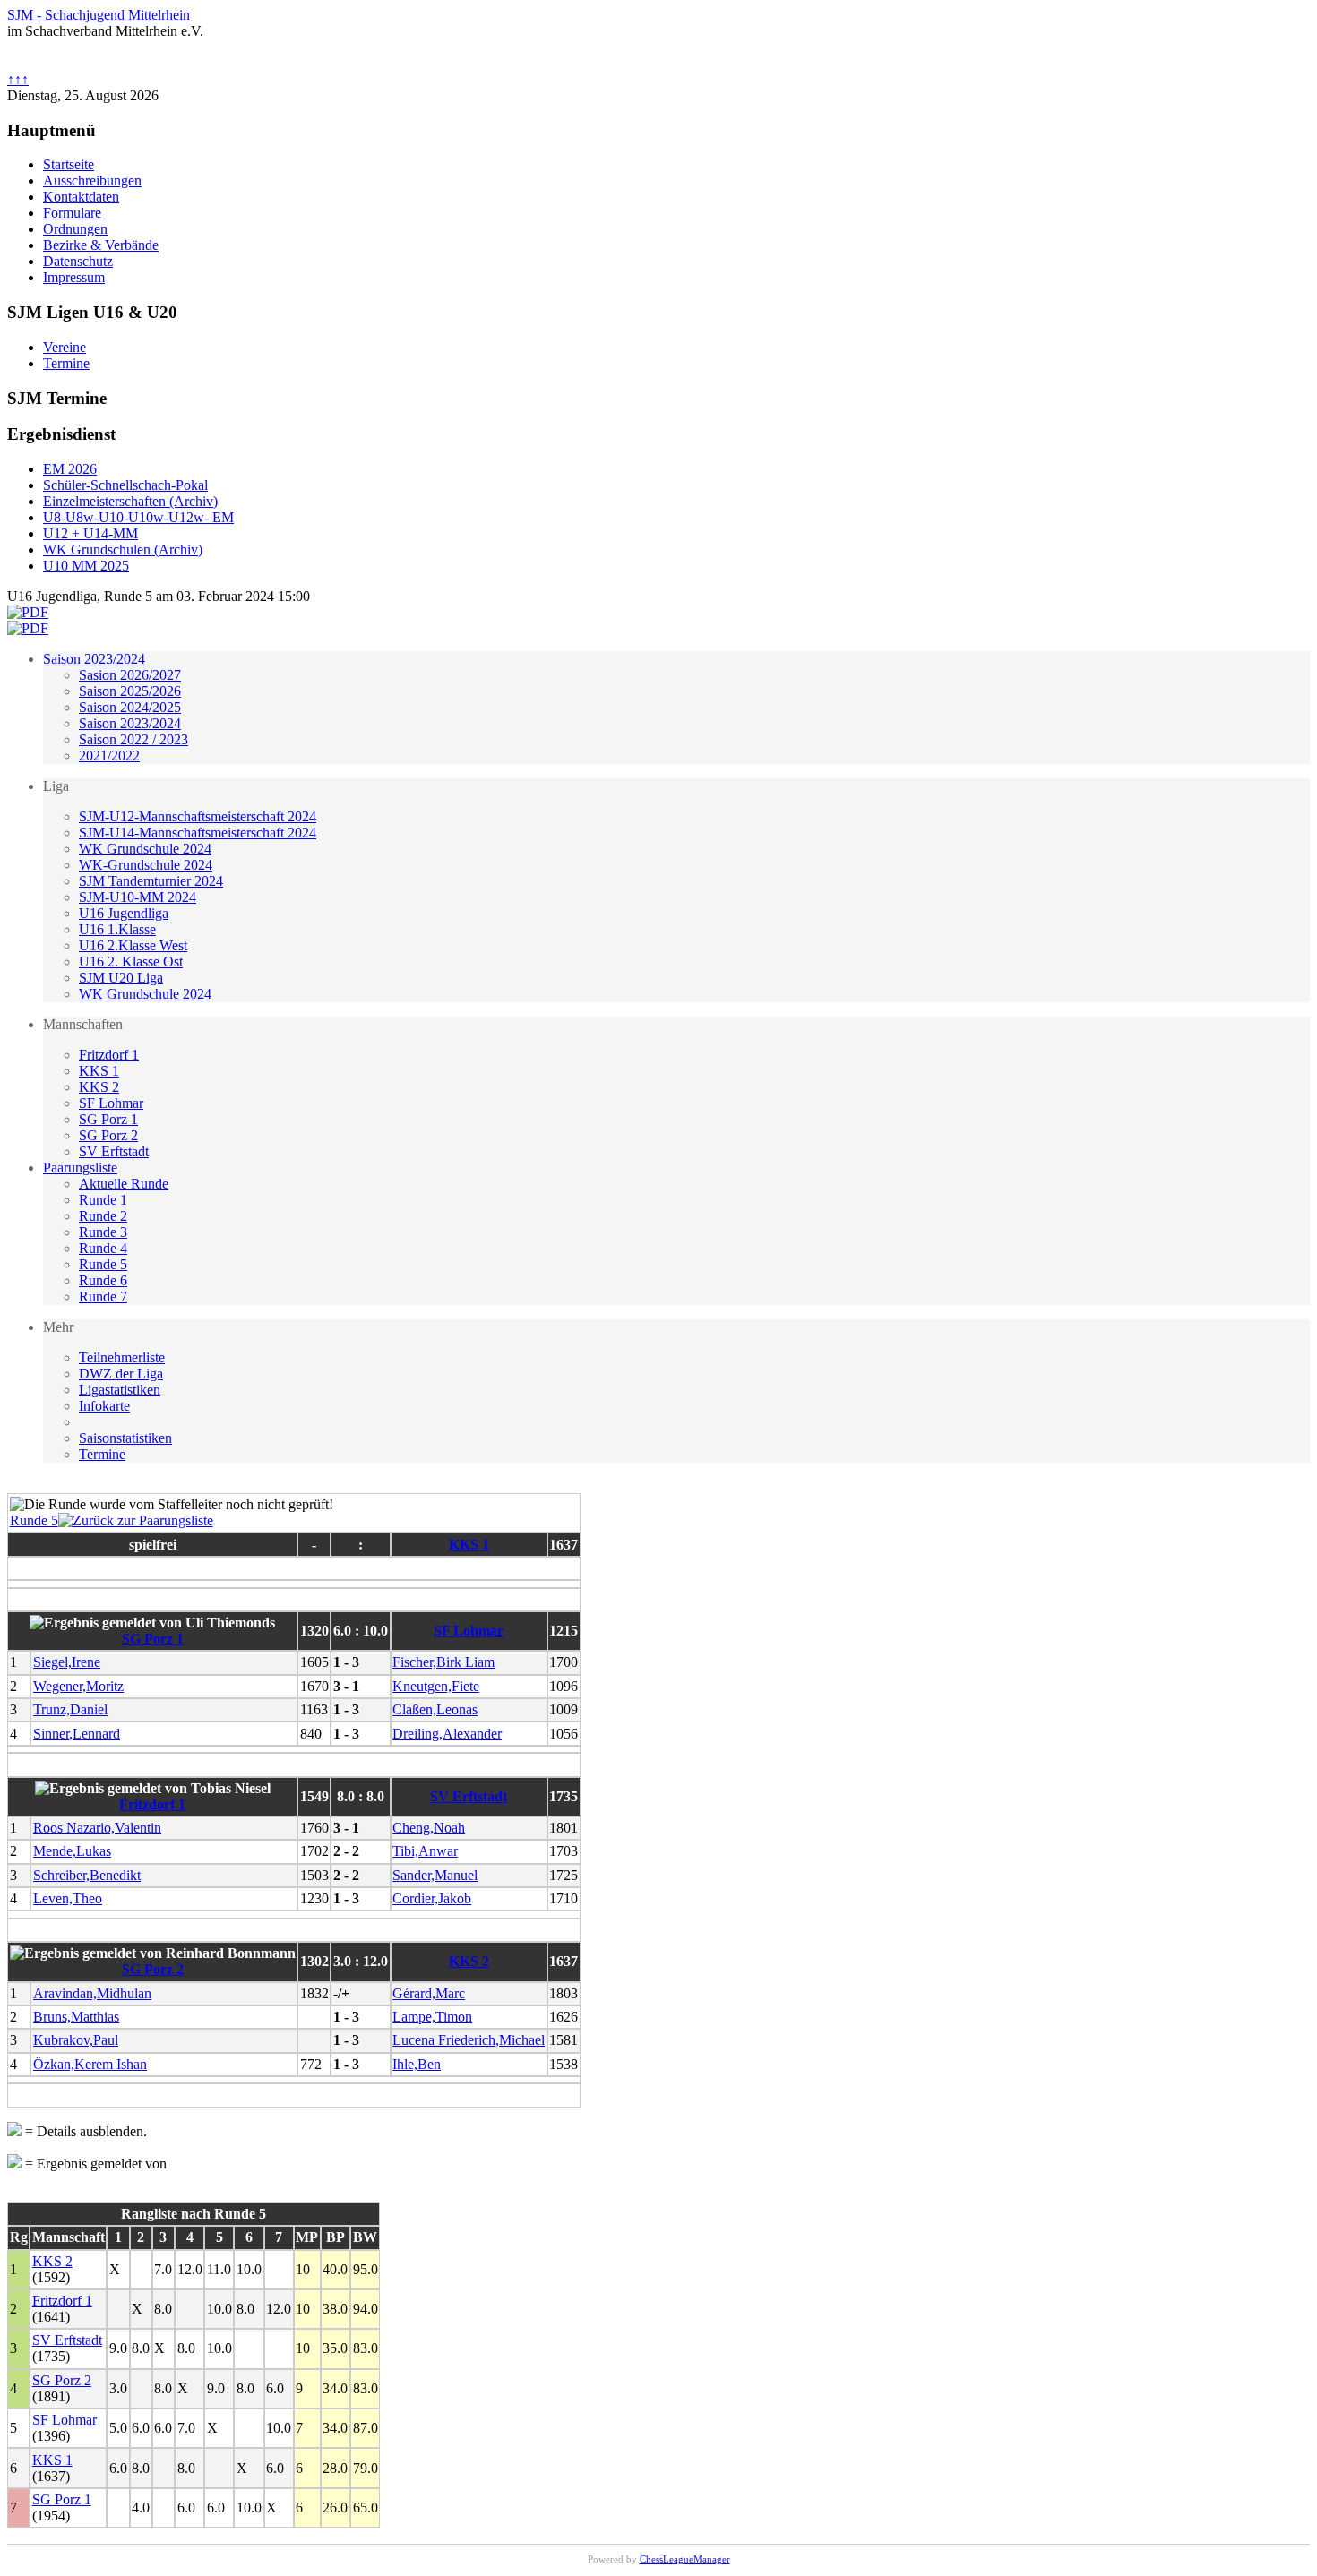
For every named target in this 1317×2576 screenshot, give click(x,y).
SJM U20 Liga (121, 978)
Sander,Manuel (435, 1875)
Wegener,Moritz (78, 1686)
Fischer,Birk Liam (443, 1662)
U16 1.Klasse (117, 929)
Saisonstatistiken (125, 1438)
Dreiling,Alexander (447, 1734)
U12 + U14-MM (90, 533)
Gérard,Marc (429, 1993)
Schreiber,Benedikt (87, 1875)
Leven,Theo (68, 1898)
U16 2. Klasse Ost (131, 962)
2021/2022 (109, 756)
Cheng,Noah (429, 1828)
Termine (102, 1454)
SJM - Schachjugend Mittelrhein (99, 15)
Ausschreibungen (92, 180)
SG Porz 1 (108, 1119)
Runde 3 (103, 1232)
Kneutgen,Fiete (436, 1686)
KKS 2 (99, 1087)
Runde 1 (103, 1200)
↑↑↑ (18, 79)
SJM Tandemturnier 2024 (151, 881)
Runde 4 (103, 1248)
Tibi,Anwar (425, 1851)
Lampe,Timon (432, 2017)
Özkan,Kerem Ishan (90, 2064)
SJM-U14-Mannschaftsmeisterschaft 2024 (198, 833)
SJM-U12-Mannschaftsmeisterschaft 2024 (198, 816)
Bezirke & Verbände (101, 245)
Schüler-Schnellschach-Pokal (125, 485)
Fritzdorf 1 (109, 1055)
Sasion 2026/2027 (130, 675)
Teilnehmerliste (122, 1357)
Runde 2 (103, 1216)
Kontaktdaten (81, 197)
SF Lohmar (111, 1103)
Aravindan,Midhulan (92, 1993)
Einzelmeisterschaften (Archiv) (130, 501)
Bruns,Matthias (76, 2017)
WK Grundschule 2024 (145, 849)
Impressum (74, 277)
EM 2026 (70, 469)
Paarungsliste (80, 1168)
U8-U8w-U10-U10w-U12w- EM (138, 517)
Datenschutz (78, 261)
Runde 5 (103, 1264)
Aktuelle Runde (124, 1184)
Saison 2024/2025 (130, 707)
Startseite (69, 164)
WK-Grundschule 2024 (146, 865)
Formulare (72, 213)
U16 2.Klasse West (133, 945)
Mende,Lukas (72, 1851)
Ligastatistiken (120, 1390)
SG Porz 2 (108, 1135)
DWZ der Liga (121, 1374)
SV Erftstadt (114, 1151)
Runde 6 (103, 1280)
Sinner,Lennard (77, 1734)
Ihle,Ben (417, 2064)
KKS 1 (99, 1071)
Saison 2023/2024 (94, 659)
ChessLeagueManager (685, 2559)
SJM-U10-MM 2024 (138, 897)
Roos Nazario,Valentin (97, 1828)
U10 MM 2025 (86, 566)
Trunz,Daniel (70, 1709)
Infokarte (104, 1406)
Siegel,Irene (67, 1662)
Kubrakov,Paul (76, 2040)
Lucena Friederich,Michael (469, 2040)
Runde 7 (103, 1297)
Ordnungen (75, 229)
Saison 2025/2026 (130, 691)
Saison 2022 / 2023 (133, 739)
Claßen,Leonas (435, 1709)
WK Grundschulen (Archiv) (123, 550)
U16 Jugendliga (124, 913)
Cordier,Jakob (432, 1898)
